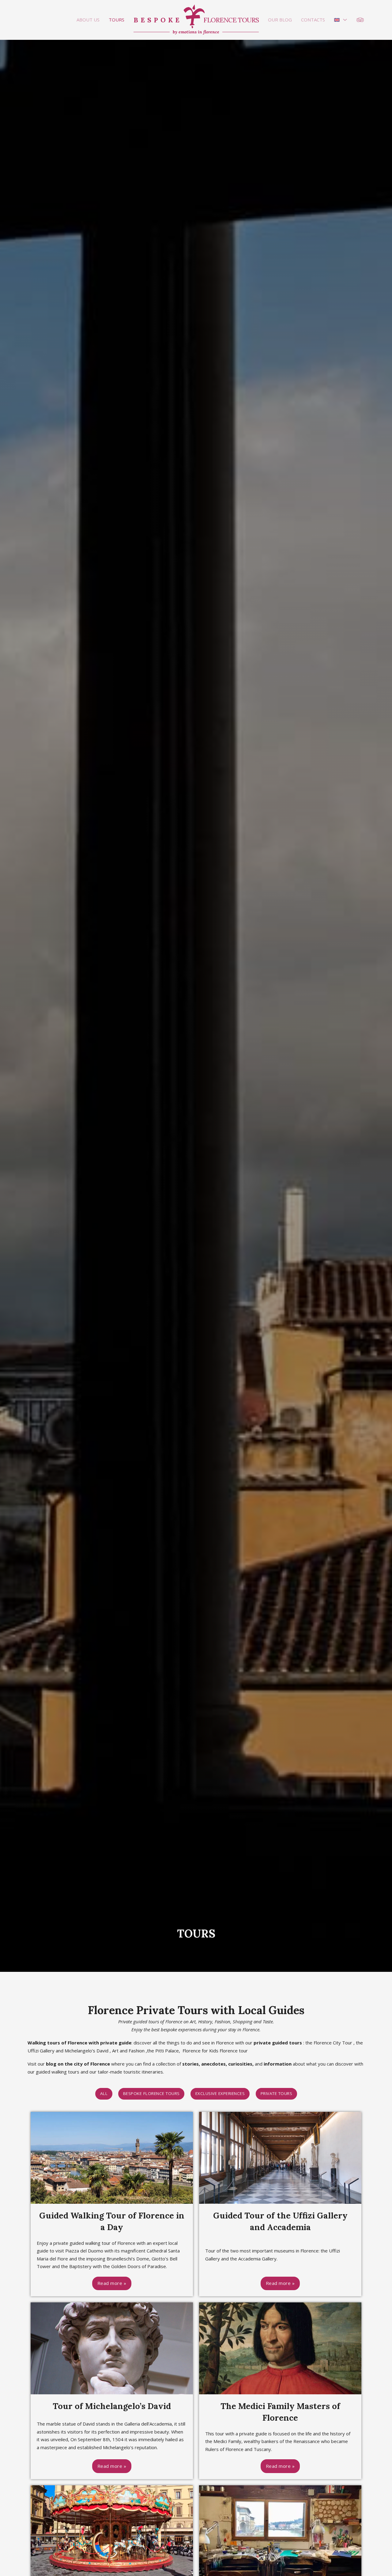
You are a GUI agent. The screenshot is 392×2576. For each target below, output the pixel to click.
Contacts (313, 20)
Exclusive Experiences (220, 2094)
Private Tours (276, 2094)
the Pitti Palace (163, 2051)
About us (88, 20)
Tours (117, 20)
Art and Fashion (128, 2051)
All (104, 2094)
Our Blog (280, 20)
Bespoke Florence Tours (151, 2094)
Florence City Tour (333, 2043)
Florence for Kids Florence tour (215, 2051)
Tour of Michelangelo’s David (112, 2406)
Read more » (112, 2283)
